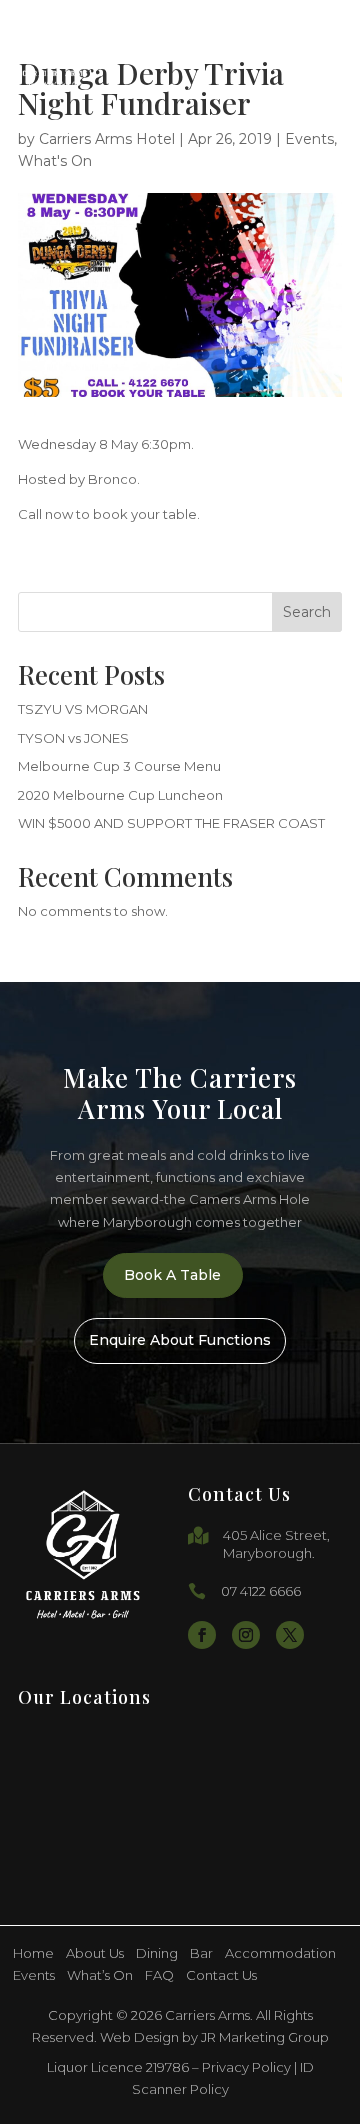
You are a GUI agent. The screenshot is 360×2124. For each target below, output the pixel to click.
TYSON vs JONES (73, 738)
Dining (157, 1953)
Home (33, 1953)
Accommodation (280, 1953)
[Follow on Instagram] (246, 1635)
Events (309, 139)
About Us (95, 1953)
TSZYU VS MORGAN (83, 709)
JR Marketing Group (265, 2037)
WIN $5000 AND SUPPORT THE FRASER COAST (171, 823)
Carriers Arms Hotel (107, 139)
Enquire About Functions (180, 1340)
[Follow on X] (290, 1635)
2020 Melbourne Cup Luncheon (120, 795)
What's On (55, 161)
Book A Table (172, 1275)
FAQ (159, 1975)
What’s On (100, 1975)
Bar (201, 1953)
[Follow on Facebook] (202, 1635)
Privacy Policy (246, 2067)
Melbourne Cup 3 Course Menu (119, 766)
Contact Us (221, 1975)
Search (307, 612)
